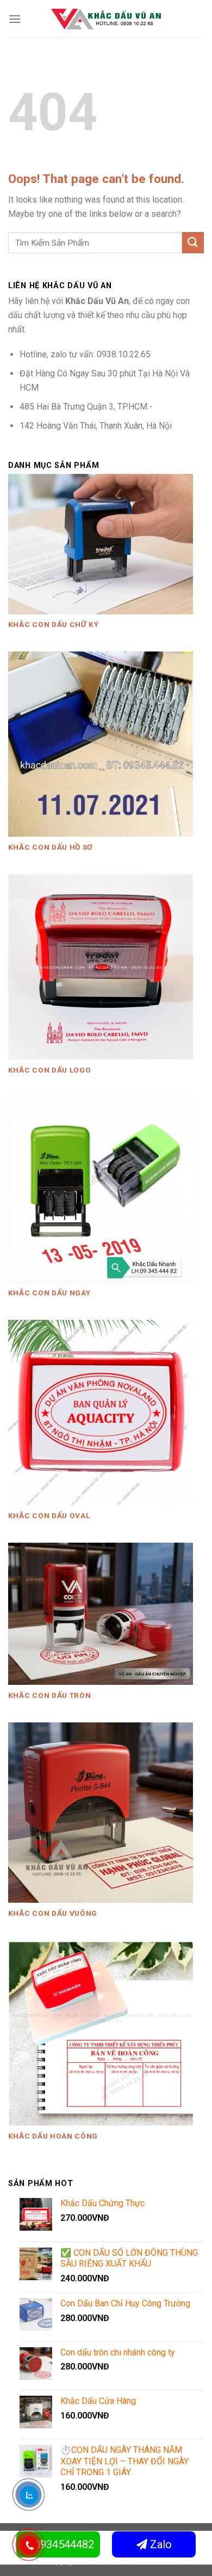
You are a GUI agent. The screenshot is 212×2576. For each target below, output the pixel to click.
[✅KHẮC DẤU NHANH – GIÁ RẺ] (106, 19)
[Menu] (15, 19)
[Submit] (193, 243)
